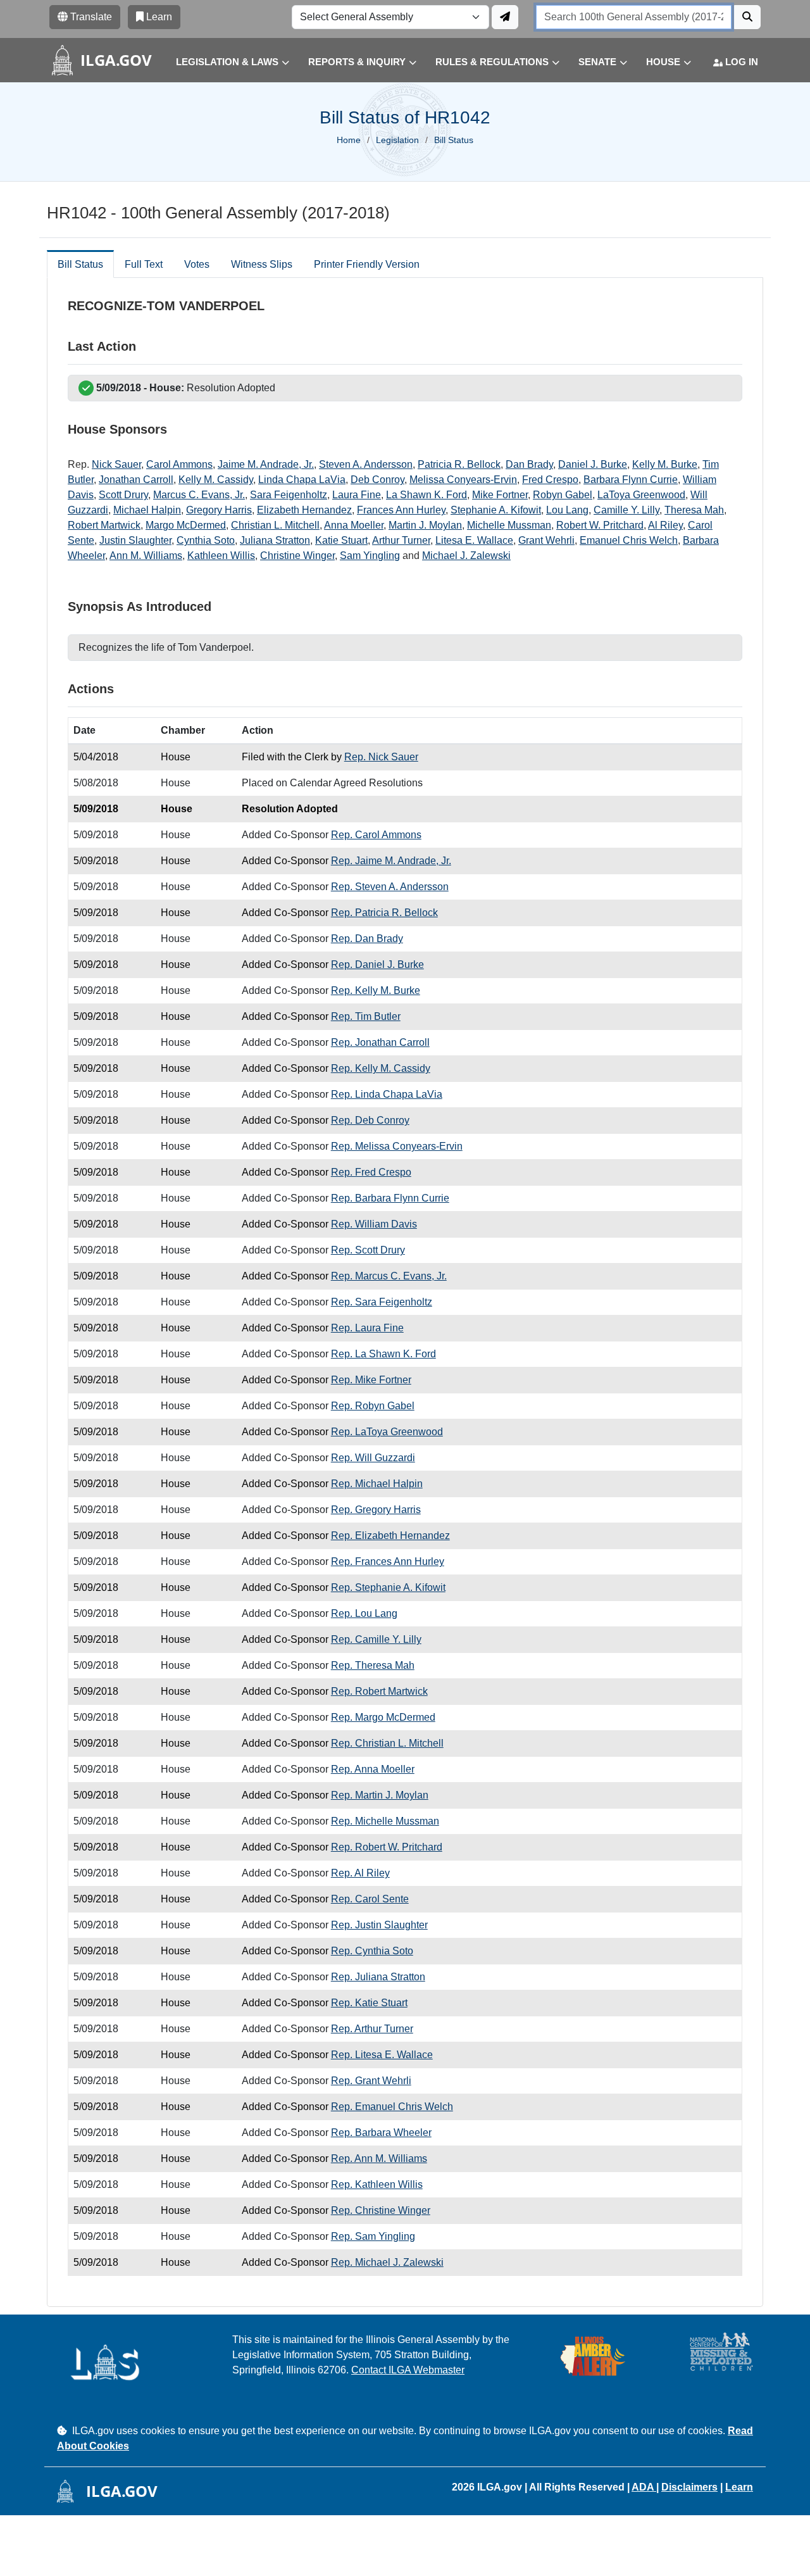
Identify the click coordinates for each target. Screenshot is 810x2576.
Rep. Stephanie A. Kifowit (388, 1587)
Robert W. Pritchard (600, 525)
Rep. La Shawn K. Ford (383, 1354)
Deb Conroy (377, 480)
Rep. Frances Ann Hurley (388, 1561)
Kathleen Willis (221, 556)
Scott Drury (123, 495)
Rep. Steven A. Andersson (390, 887)
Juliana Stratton (275, 540)
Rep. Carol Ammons (376, 835)
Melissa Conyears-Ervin (463, 480)
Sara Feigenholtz (289, 495)
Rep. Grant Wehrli (371, 2081)
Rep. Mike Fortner (371, 1380)
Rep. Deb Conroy (370, 1120)
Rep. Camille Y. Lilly (376, 1639)
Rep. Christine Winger (381, 2210)
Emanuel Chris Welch (629, 540)
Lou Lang (567, 510)
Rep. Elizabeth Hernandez (390, 1536)
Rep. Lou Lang (364, 1613)
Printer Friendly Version (367, 264)
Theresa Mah (694, 510)
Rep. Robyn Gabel (373, 1406)
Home (349, 140)
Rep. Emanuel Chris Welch (392, 2107)
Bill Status (80, 264)
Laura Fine (357, 495)
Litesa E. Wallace (474, 540)
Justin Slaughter (135, 540)
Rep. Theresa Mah (373, 1665)
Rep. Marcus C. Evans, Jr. (389, 1276)
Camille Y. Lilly (626, 510)
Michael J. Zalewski (466, 556)
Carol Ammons (179, 464)
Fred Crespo (550, 480)
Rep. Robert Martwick (379, 1691)
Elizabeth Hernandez (304, 510)
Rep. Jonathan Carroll (380, 1042)
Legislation (397, 140)
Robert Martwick (104, 525)
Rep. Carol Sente (370, 1899)
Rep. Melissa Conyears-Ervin (397, 1146)
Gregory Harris (219, 510)
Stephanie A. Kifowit (496, 510)
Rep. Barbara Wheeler (381, 2133)
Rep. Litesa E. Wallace (382, 2055)
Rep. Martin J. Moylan (380, 1795)
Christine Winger (297, 556)
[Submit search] (747, 17)
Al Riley (665, 525)
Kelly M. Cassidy (216, 480)
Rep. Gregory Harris (376, 1510)
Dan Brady (529, 464)
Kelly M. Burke (665, 464)
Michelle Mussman (509, 525)
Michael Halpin (147, 510)
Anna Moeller (354, 525)
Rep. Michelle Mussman (385, 1821)
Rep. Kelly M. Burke (376, 990)
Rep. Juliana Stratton (378, 1977)
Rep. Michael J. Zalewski (387, 2262)
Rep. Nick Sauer (381, 757)
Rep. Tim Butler (366, 1016)
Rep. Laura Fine (367, 1328)
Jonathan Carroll (136, 480)
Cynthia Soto (206, 540)
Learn (739, 2487)
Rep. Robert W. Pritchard (387, 1847)
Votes (197, 264)
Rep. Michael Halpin (377, 1484)
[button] (223, 62)
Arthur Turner (401, 540)
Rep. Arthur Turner (372, 2029)
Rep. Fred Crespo (371, 1172)
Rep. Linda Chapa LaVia (387, 1094)
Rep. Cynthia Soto (372, 1951)
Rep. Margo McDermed (383, 1717)
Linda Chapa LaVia (302, 480)
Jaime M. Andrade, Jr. (266, 464)
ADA (644, 2487)
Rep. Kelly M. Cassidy (381, 1068)
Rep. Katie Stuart (369, 2003)
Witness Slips (262, 264)
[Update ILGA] (505, 17)
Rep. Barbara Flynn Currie (390, 1198)
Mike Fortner (500, 495)
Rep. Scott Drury (368, 1250)
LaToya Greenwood (641, 495)
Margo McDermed (186, 525)
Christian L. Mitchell (275, 525)
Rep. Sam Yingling (373, 2236)
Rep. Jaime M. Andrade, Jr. (391, 861)
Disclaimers (689, 2487)
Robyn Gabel (563, 495)
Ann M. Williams (146, 556)
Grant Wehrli (546, 540)
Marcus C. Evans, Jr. (199, 495)
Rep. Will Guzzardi (373, 1458)
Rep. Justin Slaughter (379, 1925)
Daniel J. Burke (593, 464)
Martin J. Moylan (425, 525)
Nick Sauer (116, 464)
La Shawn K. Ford (427, 495)
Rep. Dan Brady (367, 939)
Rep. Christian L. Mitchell (387, 1743)
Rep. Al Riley (360, 1873)
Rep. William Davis (374, 1224)
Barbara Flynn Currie (631, 480)
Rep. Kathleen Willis (377, 2184)
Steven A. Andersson (366, 464)
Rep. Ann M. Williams (379, 2158)
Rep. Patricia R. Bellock (384, 913)
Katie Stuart (341, 540)
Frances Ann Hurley (401, 510)
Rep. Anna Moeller (373, 1769)
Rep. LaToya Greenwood (387, 1432)
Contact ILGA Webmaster (408, 2370)
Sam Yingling (370, 556)
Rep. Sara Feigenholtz (382, 1302)
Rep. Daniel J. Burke (377, 964)
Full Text (144, 264)
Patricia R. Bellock (459, 464)
